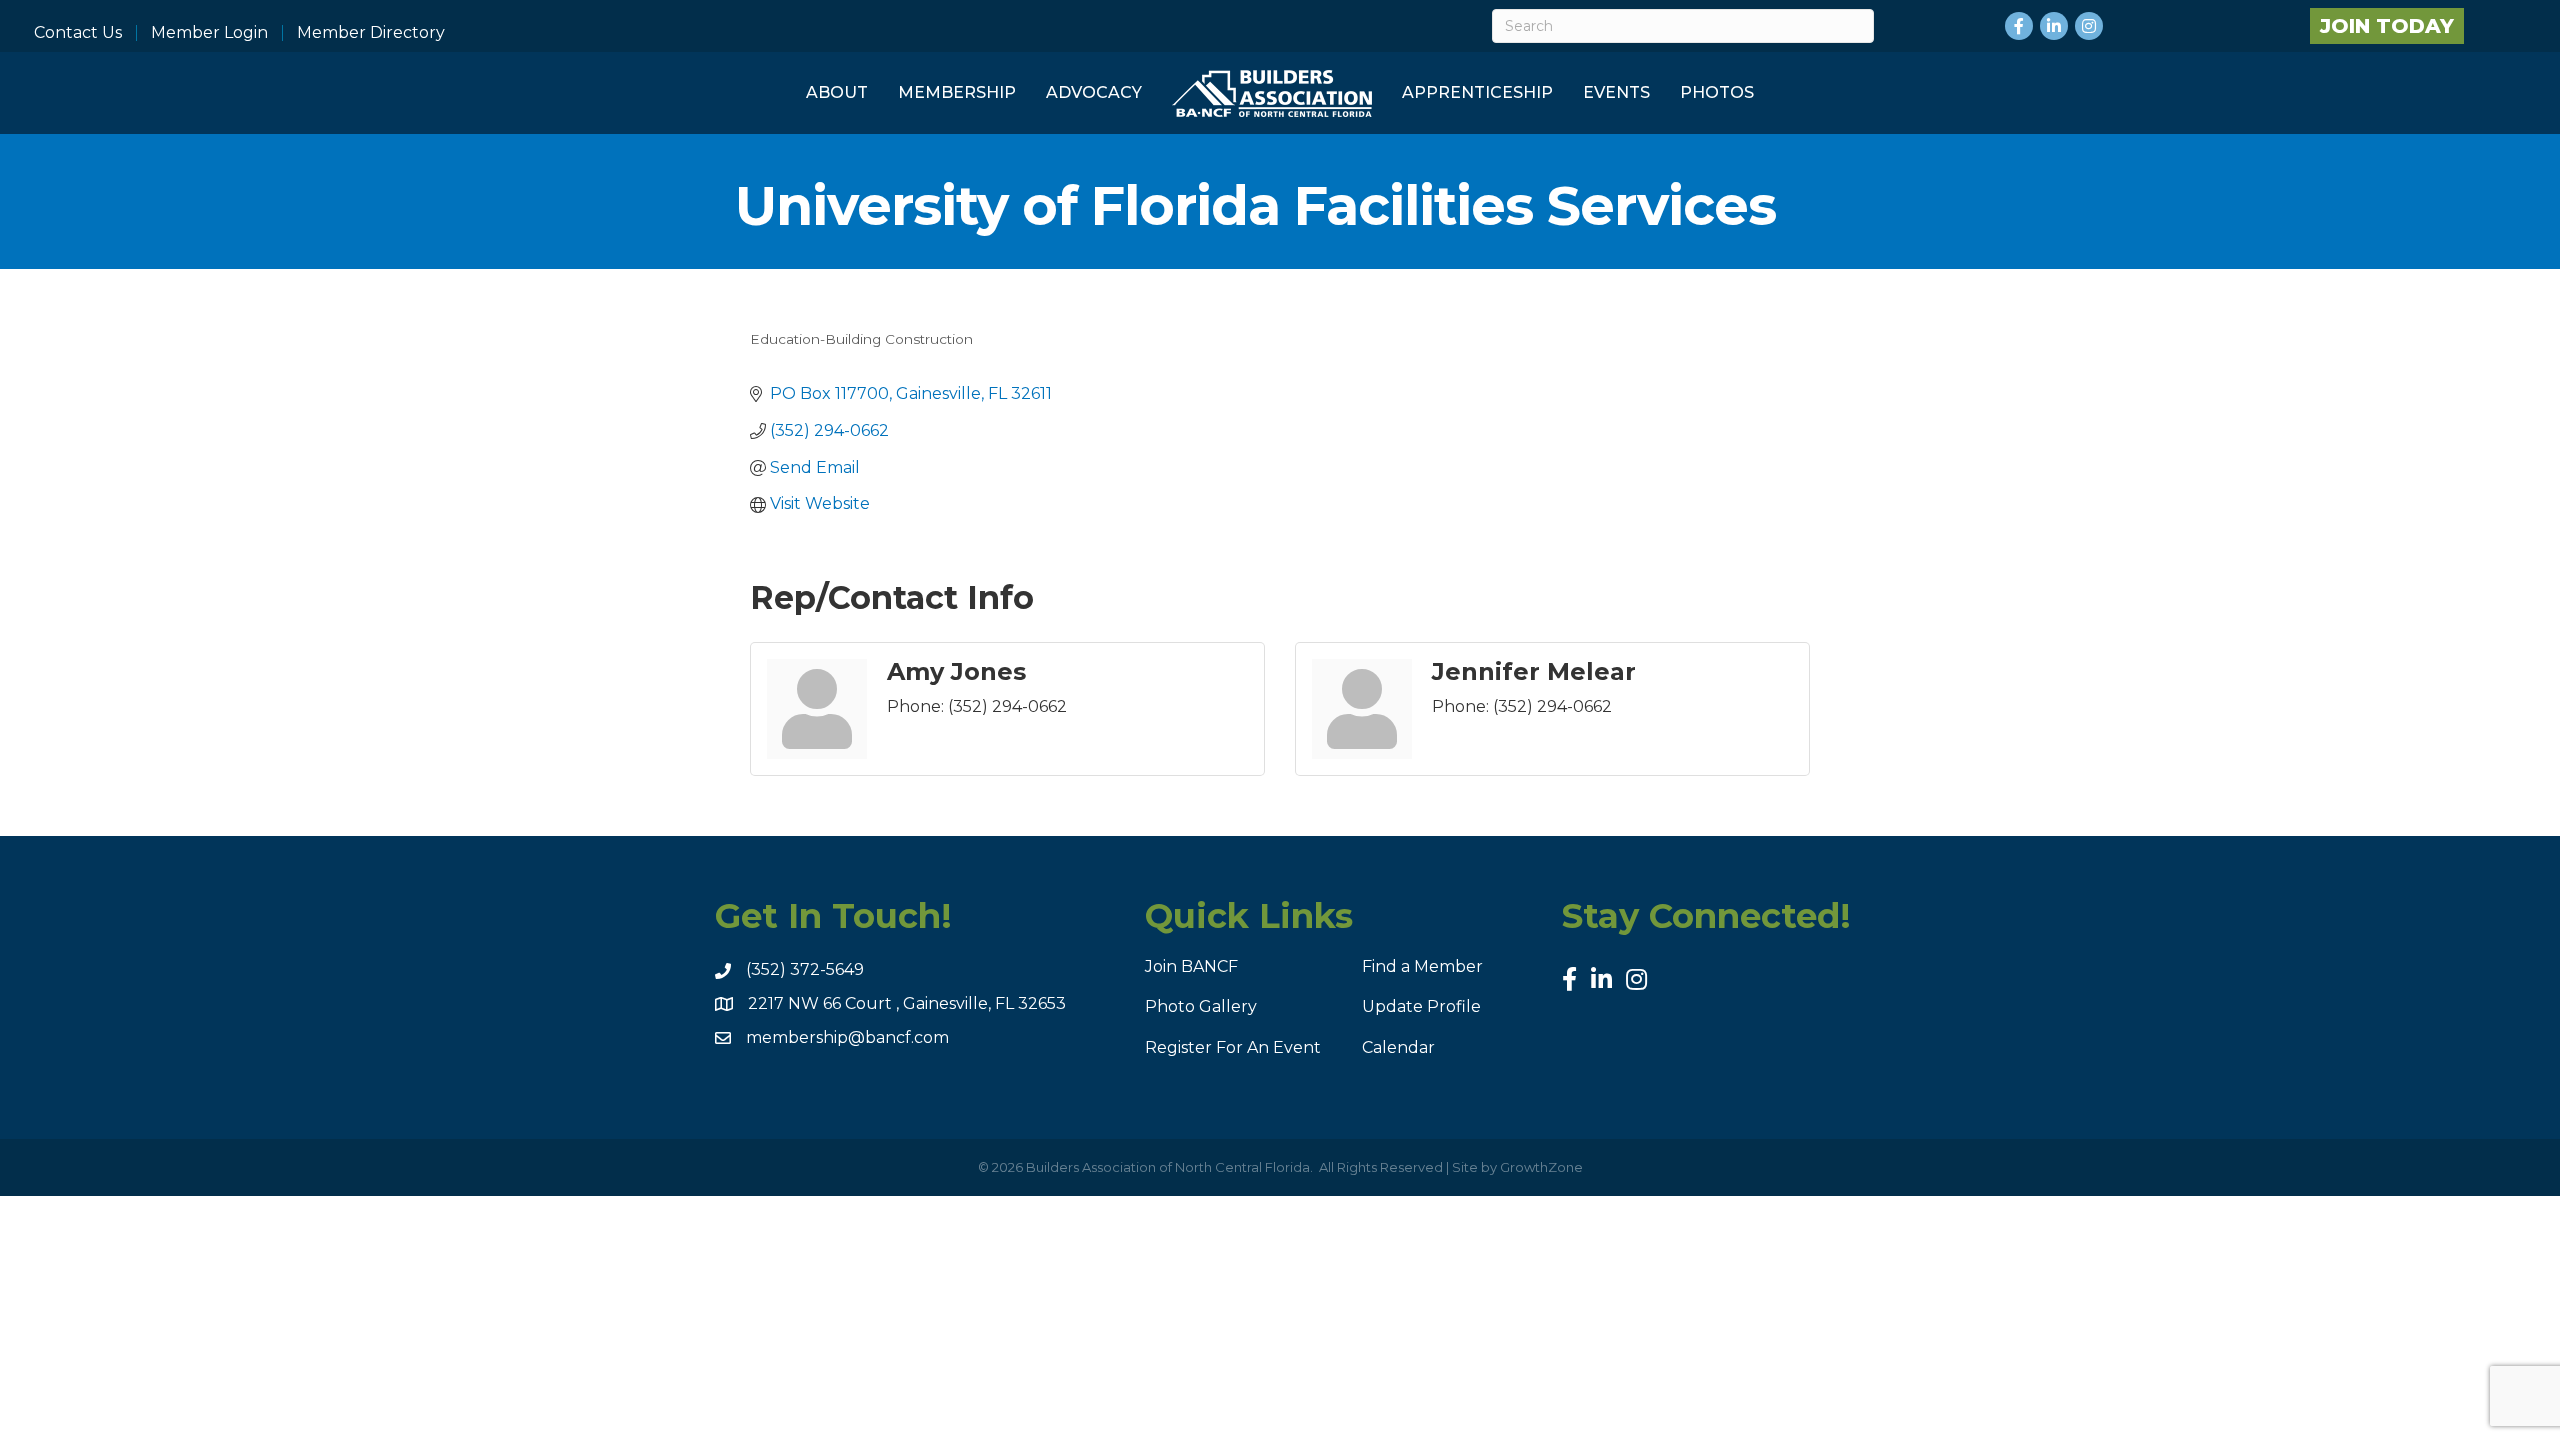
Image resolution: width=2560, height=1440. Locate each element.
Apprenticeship (1477, 92)
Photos (1717, 92)
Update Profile (1421, 1006)
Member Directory (371, 33)
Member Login (209, 33)
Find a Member (1422, 966)
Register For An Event (1233, 1047)
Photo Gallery (1201, 1006)
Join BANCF (1191, 966)
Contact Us (78, 33)
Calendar (1398, 1047)
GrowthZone (1541, 1167)
